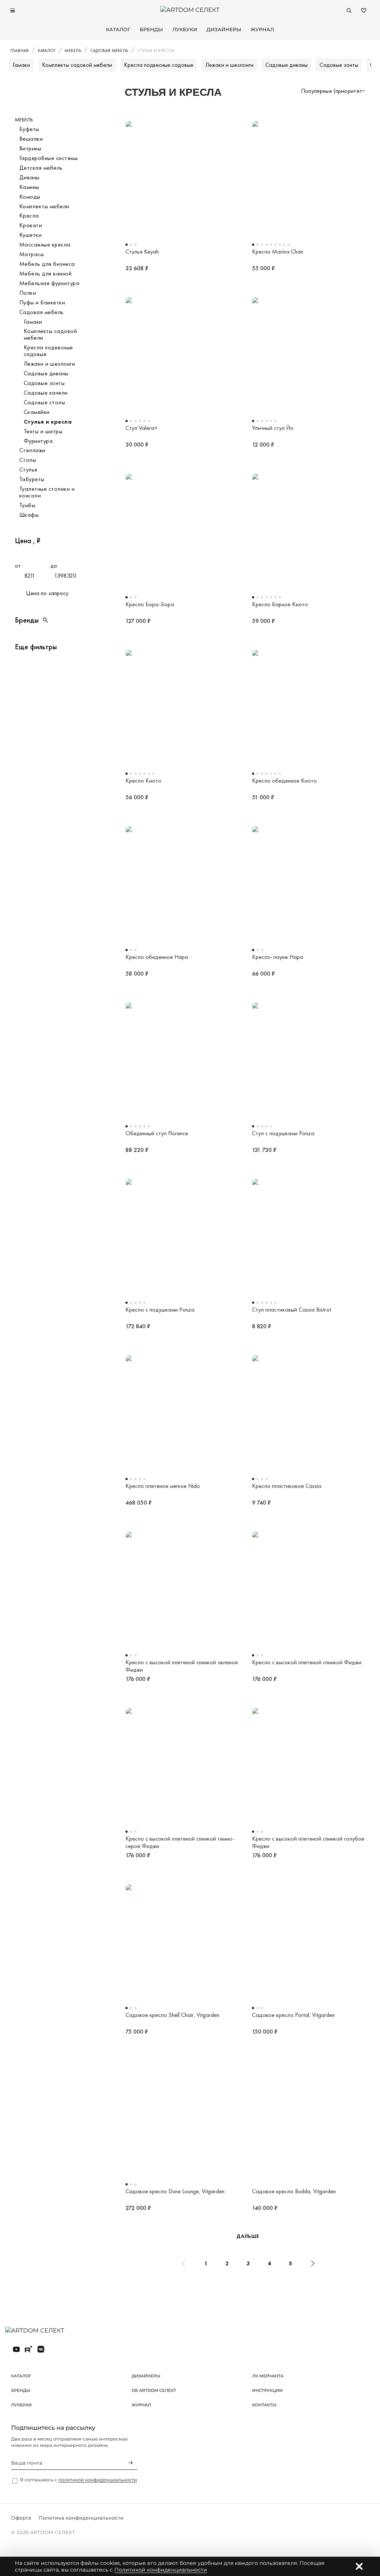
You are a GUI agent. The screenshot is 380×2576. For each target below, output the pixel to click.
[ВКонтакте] (41, 2349)
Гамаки (21, 65)
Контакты (264, 2405)
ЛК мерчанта (268, 2376)
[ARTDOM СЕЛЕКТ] (41, 2331)
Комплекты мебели (44, 206)
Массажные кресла (45, 245)
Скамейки (37, 412)
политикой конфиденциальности (98, 2480)
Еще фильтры (36, 647)
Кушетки (30, 235)
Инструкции (267, 2390)
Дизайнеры (224, 30)
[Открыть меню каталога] (13, 10)
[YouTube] (16, 2349)
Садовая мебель (42, 312)
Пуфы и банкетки (42, 303)
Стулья (28, 470)
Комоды (30, 197)
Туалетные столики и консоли (47, 492)
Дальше (248, 2236)
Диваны (30, 177)
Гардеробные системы (48, 158)
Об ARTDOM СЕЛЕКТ (154, 2390)
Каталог (118, 30)
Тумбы (27, 505)
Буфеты (29, 129)
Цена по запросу (47, 593)
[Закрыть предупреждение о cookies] (359, 2566)
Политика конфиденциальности (81, 2518)
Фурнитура (38, 441)
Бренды (151, 30)
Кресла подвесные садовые (159, 65)
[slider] (17, 553)
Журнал (262, 30)
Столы (28, 460)
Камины (29, 187)
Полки (28, 293)
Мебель (24, 120)
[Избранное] (364, 10)
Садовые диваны (286, 65)
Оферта (21, 2518)
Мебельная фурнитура (49, 283)
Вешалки (31, 139)
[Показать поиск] (349, 10)
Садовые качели (46, 393)
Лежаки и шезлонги (229, 65)
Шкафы (29, 515)
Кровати (31, 225)
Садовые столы (44, 402)
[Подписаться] (131, 2463)
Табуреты (32, 479)
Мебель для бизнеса (47, 264)
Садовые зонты (339, 65)
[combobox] (333, 91)
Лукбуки (185, 30)
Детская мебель (41, 168)
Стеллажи (32, 450)
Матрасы (32, 254)
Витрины (30, 148)
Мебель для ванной (45, 274)
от (18, 566)
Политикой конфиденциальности (161, 2570)
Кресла (29, 216)
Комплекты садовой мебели (77, 65)
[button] (51, 620)
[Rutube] (29, 2349)
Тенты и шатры (43, 431)
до (54, 566)
